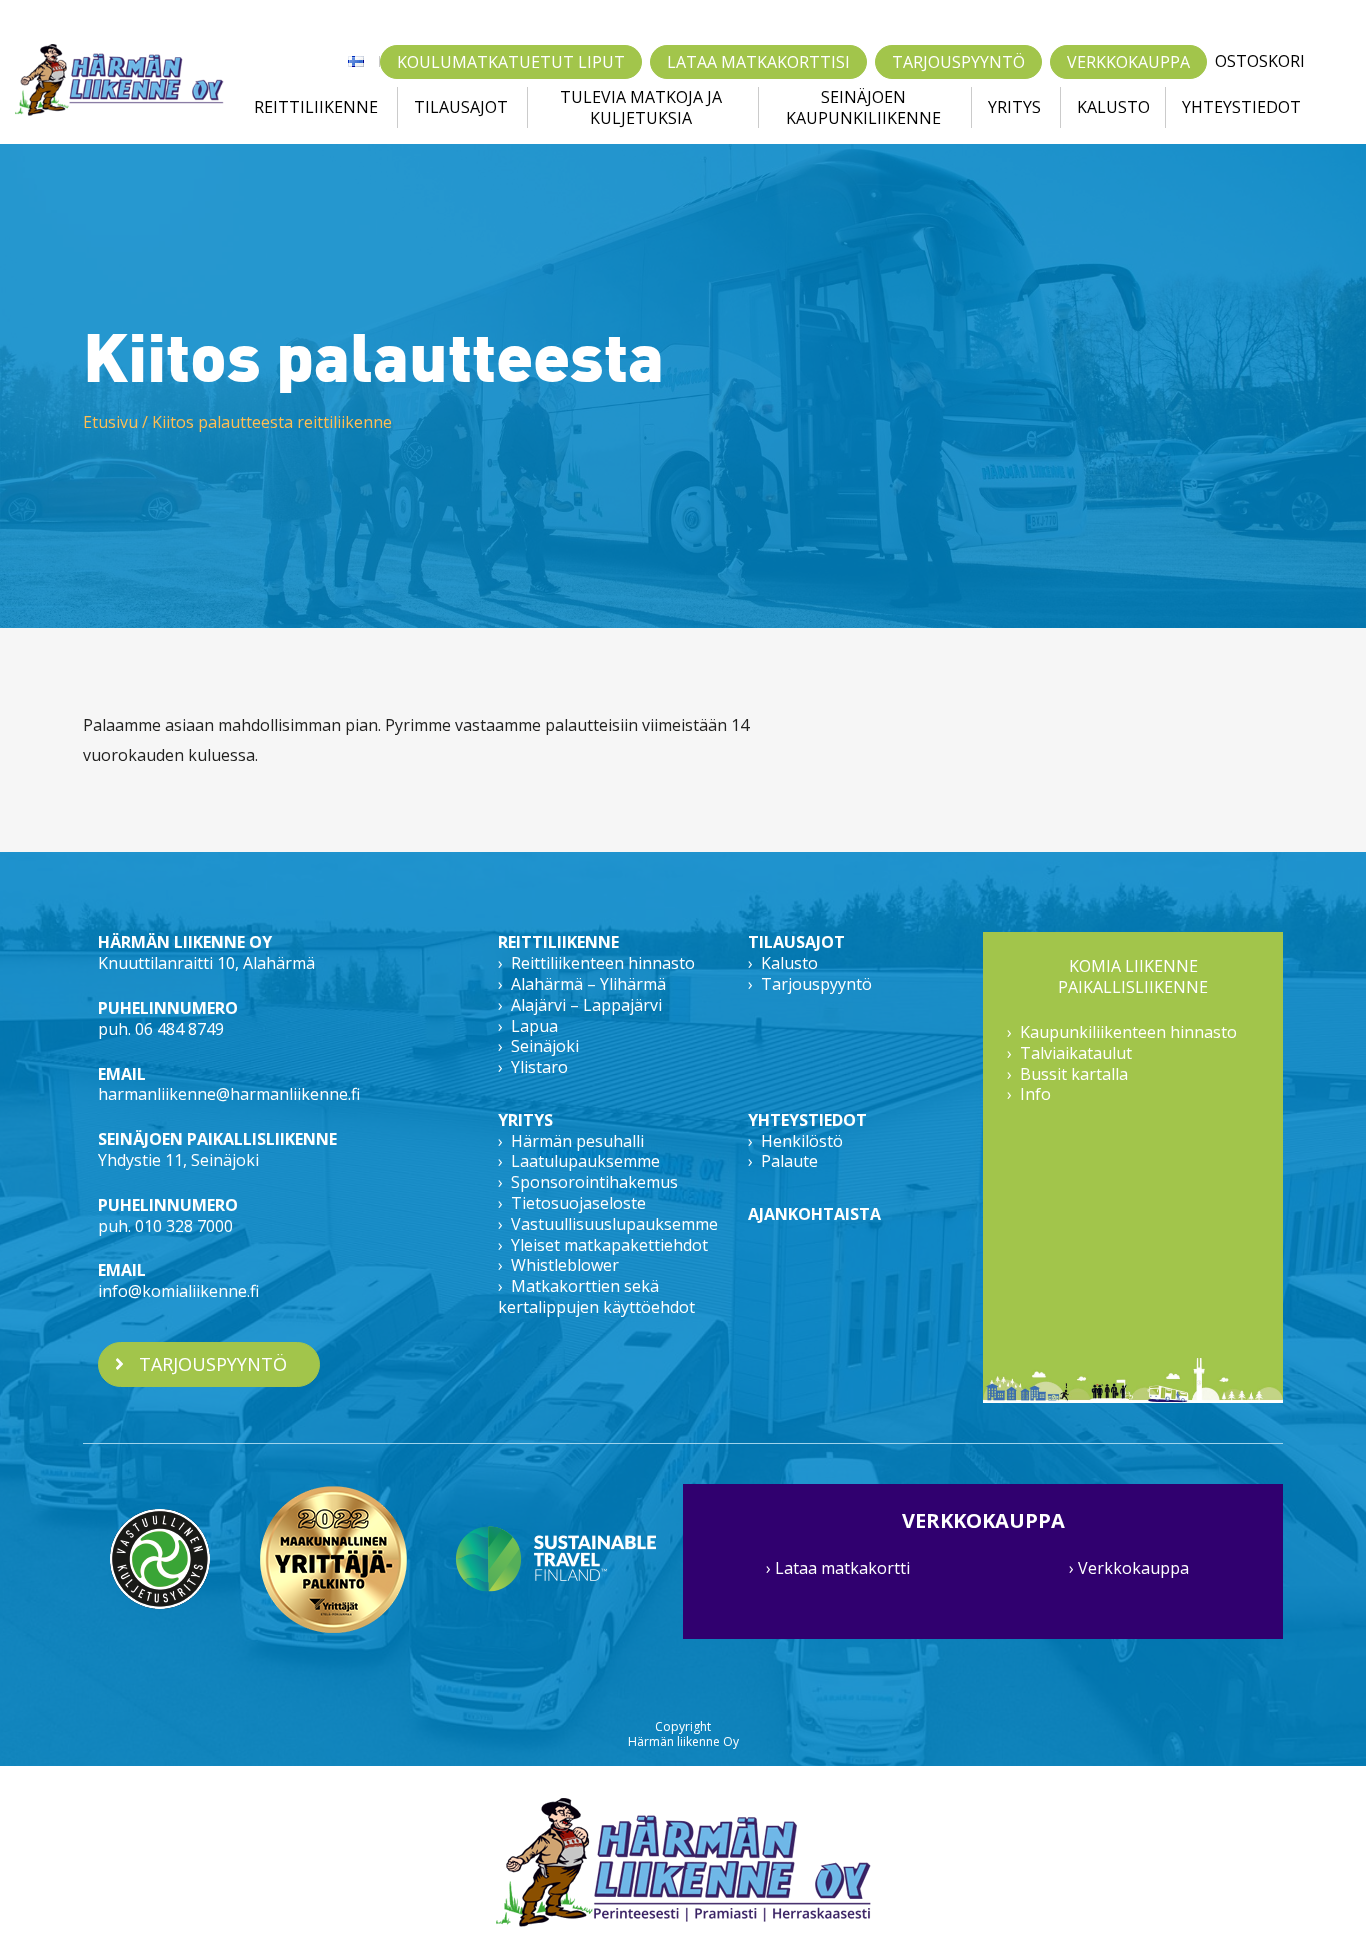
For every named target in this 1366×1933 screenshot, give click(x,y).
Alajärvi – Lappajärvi (586, 1005)
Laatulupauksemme (585, 1161)
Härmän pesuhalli (577, 1141)
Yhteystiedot (1241, 107)
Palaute (789, 1161)
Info (1035, 1094)
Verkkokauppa (1128, 62)
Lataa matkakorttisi (758, 62)
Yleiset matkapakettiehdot (609, 1245)
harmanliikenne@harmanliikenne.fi (229, 1094)
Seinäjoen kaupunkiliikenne (863, 108)
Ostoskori (1260, 61)
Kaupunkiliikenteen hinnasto (1128, 1032)
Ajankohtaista (814, 1214)
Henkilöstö (802, 1141)
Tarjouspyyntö (958, 62)
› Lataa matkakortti (838, 1568)
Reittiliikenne (316, 107)
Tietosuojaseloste (578, 1203)
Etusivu (110, 422)
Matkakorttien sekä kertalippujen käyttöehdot (596, 1296)
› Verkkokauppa (1129, 1568)
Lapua (534, 1026)
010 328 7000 (184, 1226)
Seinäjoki (545, 1046)
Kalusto (1113, 107)
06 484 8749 (179, 1029)
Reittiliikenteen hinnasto (603, 963)
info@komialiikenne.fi (178, 1291)
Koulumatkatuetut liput (511, 62)
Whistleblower (565, 1265)
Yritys (1014, 107)
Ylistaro (539, 1067)
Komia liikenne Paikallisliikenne (1133, 977)
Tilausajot (461, 107)
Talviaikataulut (1076, 1053)
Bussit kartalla (1074, 1074)
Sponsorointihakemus (594, 1182)
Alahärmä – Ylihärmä (588, 984)
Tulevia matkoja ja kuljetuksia (641, 108)
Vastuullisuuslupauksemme (614, 1224)
